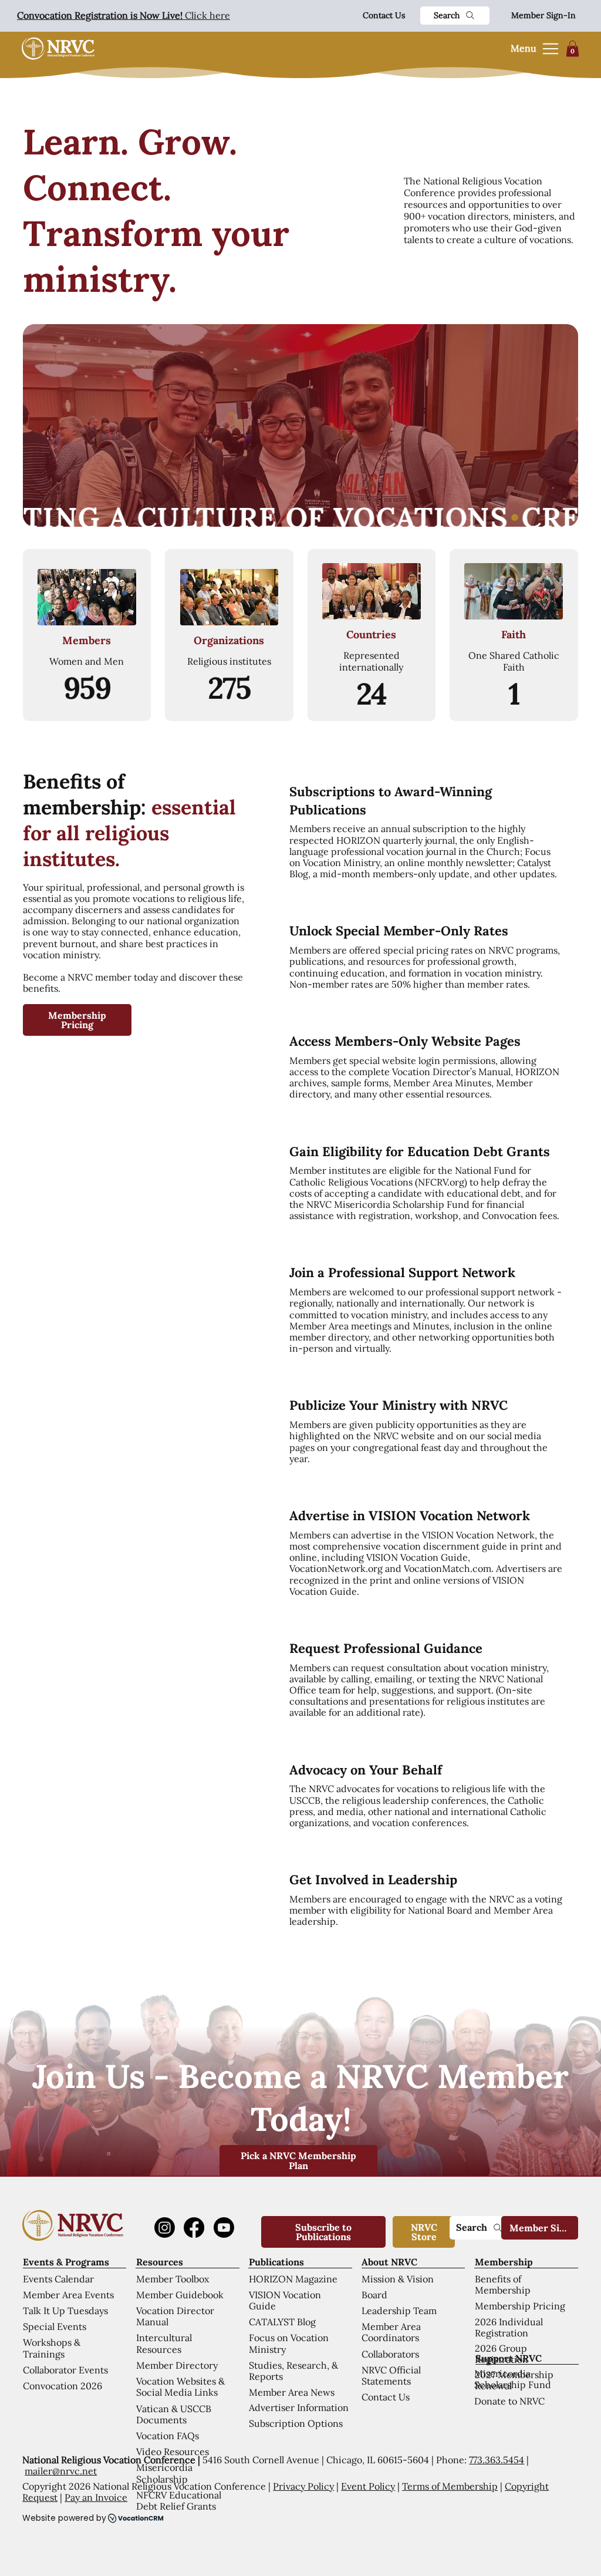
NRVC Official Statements (391, 2375)
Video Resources (173, 2452)
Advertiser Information (299, 2407)
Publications (276, 2262)
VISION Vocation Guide (285, 2300)
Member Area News (292, 2392)
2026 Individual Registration (509, 2327)
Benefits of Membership (503, 2284)
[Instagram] (165, 2228)
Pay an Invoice (96, 2497)
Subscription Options (296, 2423)
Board (374, 2295)
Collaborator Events (65, 2370)
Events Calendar (58, 2279)
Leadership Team (399, 2311)
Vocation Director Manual (175, 2316)
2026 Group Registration (502, 2354)
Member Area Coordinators (391, 2332)
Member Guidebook (180, 2295)
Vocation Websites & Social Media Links (180, 2387)
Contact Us (384, 15)
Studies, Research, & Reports (293, 2371)
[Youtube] (224, 2228)
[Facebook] (194, 2228)
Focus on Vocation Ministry (289, 2343)
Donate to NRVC (509, 2401)
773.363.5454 (497, 2460)
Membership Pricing (520, 2306)
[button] (573, 48)
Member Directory (177, 2365)
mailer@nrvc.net (61, 2471)
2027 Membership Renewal (514, 2380)
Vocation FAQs (168, 2436)
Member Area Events (68, 2295)
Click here (124, 15)
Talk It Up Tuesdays (65, 2311)
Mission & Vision (398, 2279)
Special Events (55, 2326)
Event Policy (368, 2486)
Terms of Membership (450, 2486)
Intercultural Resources (164, 2343)
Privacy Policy (303, 2486)
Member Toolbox (173, 2279)
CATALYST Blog (282, 2322)
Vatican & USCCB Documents (174, 2414)
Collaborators (390, 2354)
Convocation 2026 (63, 2386)
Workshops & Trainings (52, 2348)
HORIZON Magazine (293, 2279)
